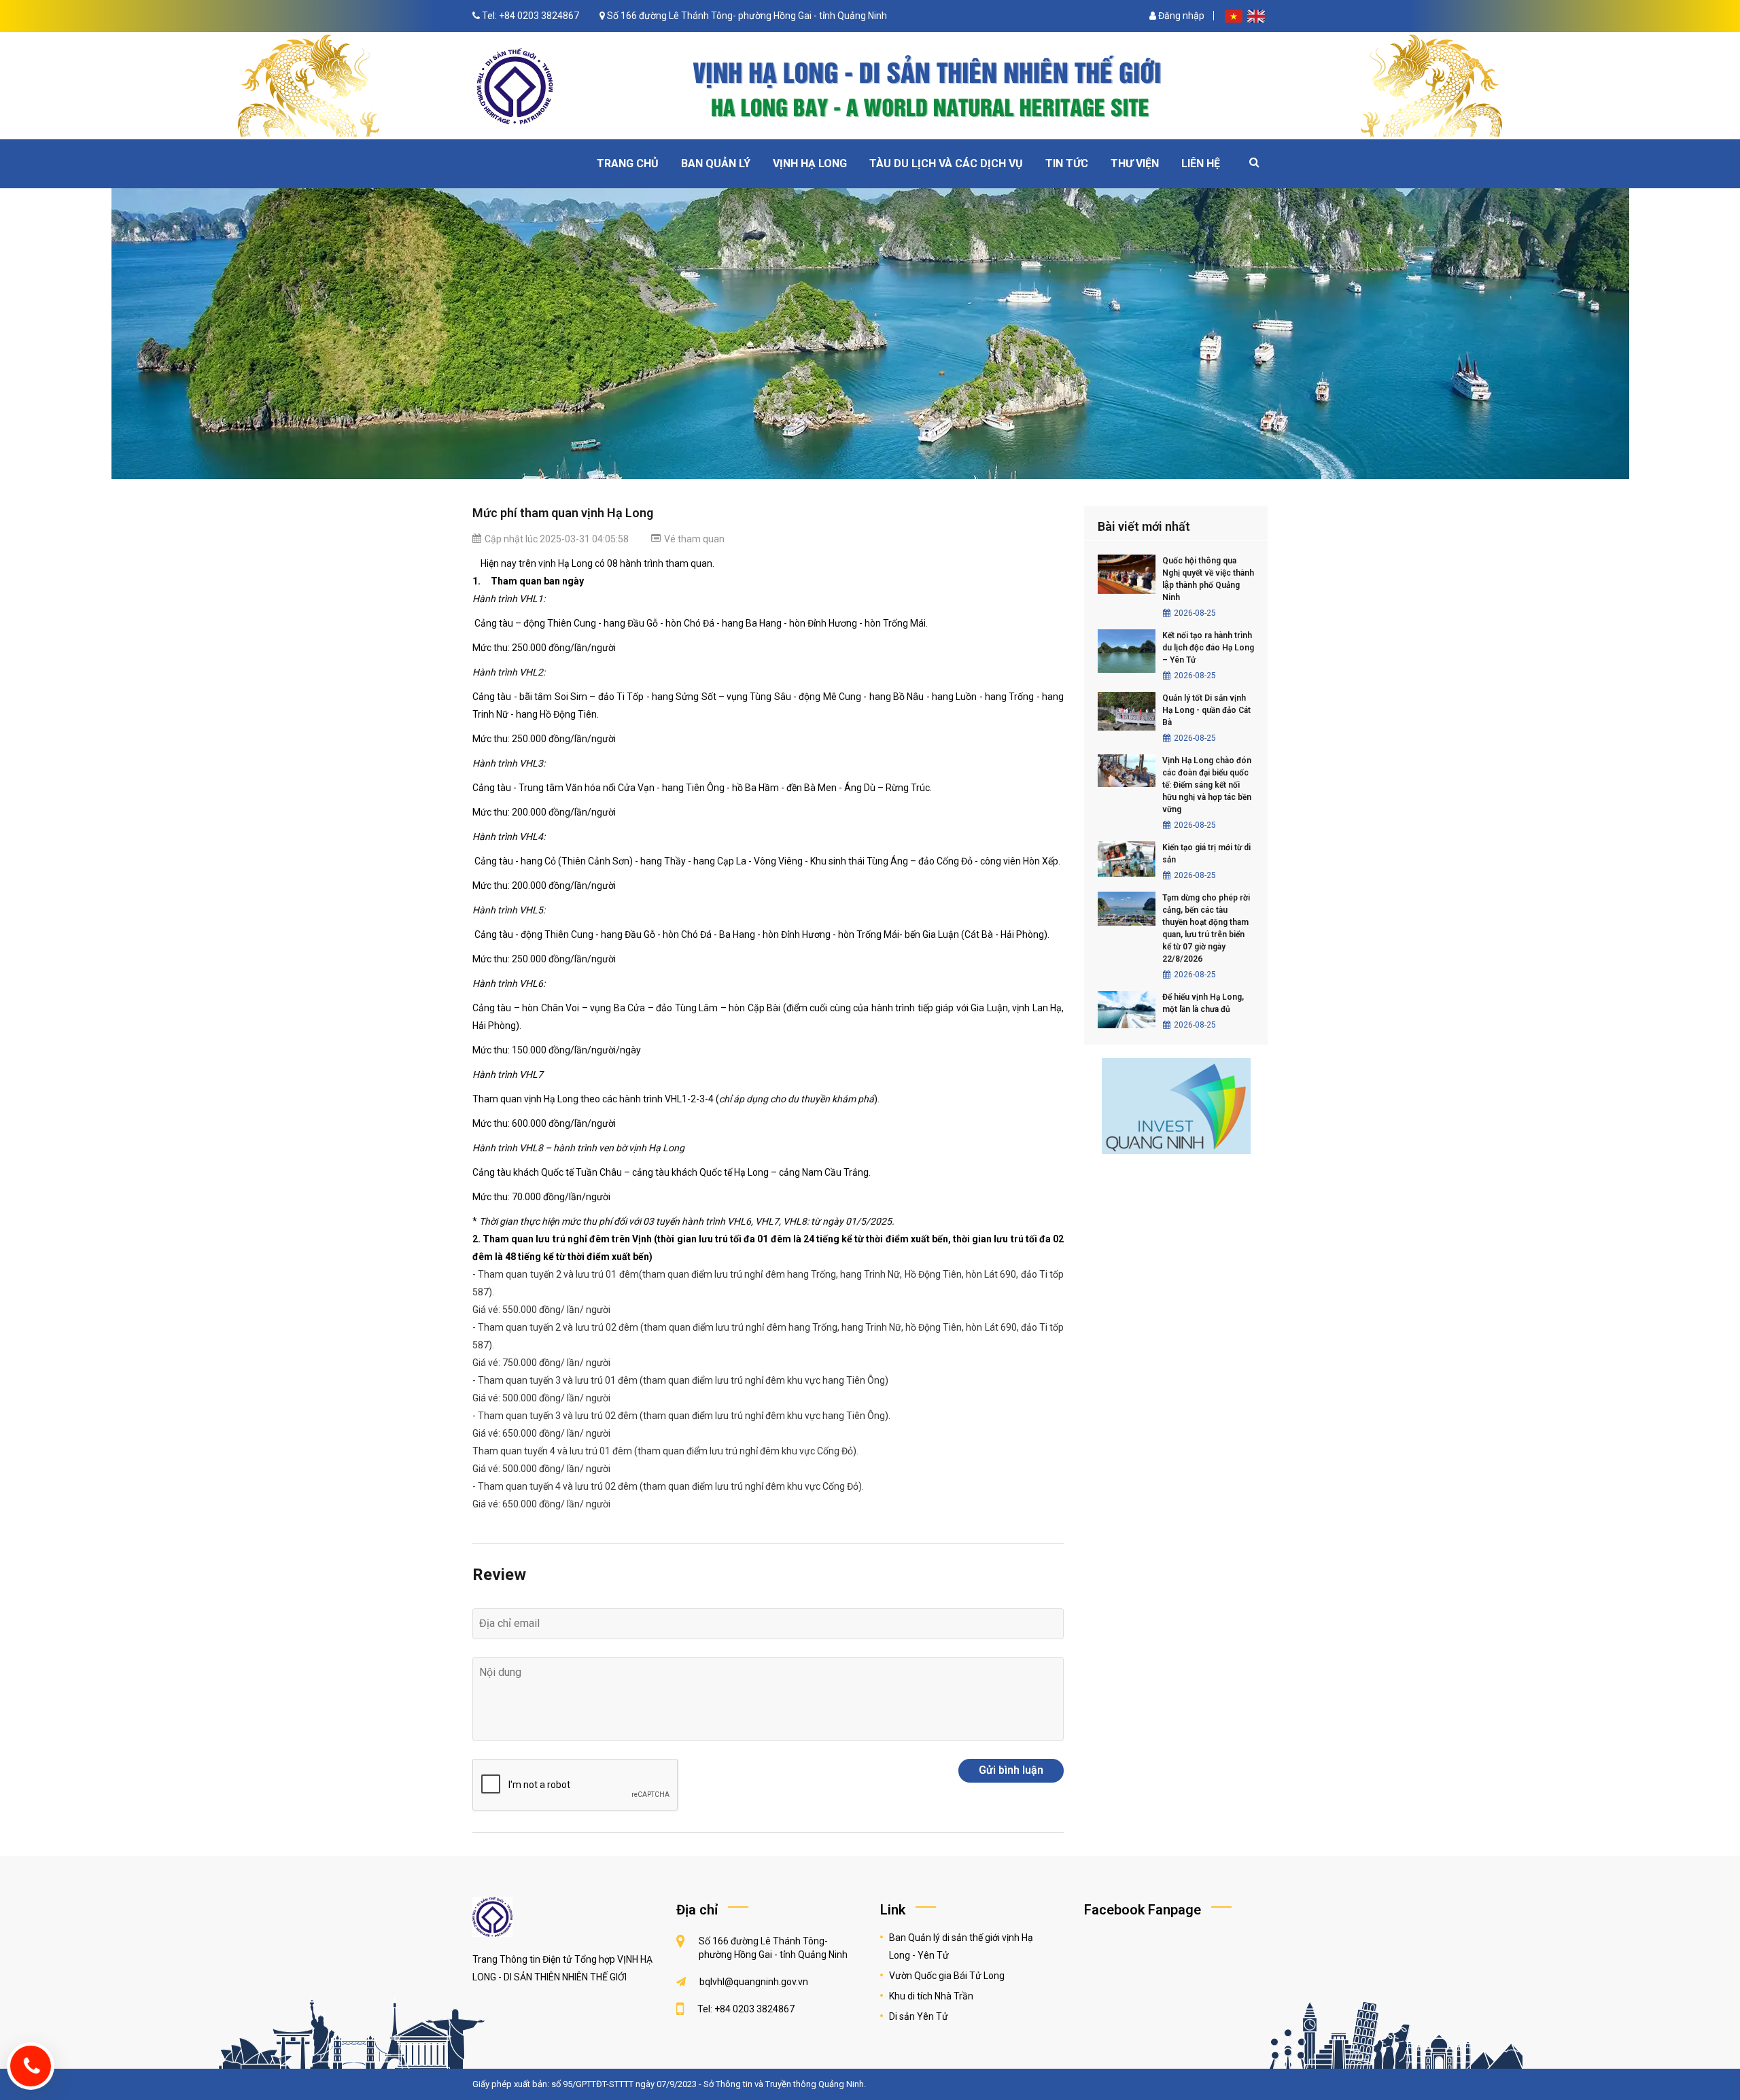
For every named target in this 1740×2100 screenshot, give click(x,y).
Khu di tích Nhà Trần (931, 1996)
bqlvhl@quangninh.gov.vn (754, 1982)
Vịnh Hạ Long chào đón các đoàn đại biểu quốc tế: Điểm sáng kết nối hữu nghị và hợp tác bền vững (1207, 785)
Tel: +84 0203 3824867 (530, 16)
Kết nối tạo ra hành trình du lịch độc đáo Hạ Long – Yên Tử (1208, 648)
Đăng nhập (1180, 16)
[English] (1256, 16)
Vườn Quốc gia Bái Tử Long (947, 1976)
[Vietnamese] (1235, 16)
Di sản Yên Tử (919, 2016)
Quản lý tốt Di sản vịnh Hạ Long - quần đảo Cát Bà (1206, 710)
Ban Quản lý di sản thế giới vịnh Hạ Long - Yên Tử (961, 1946)
